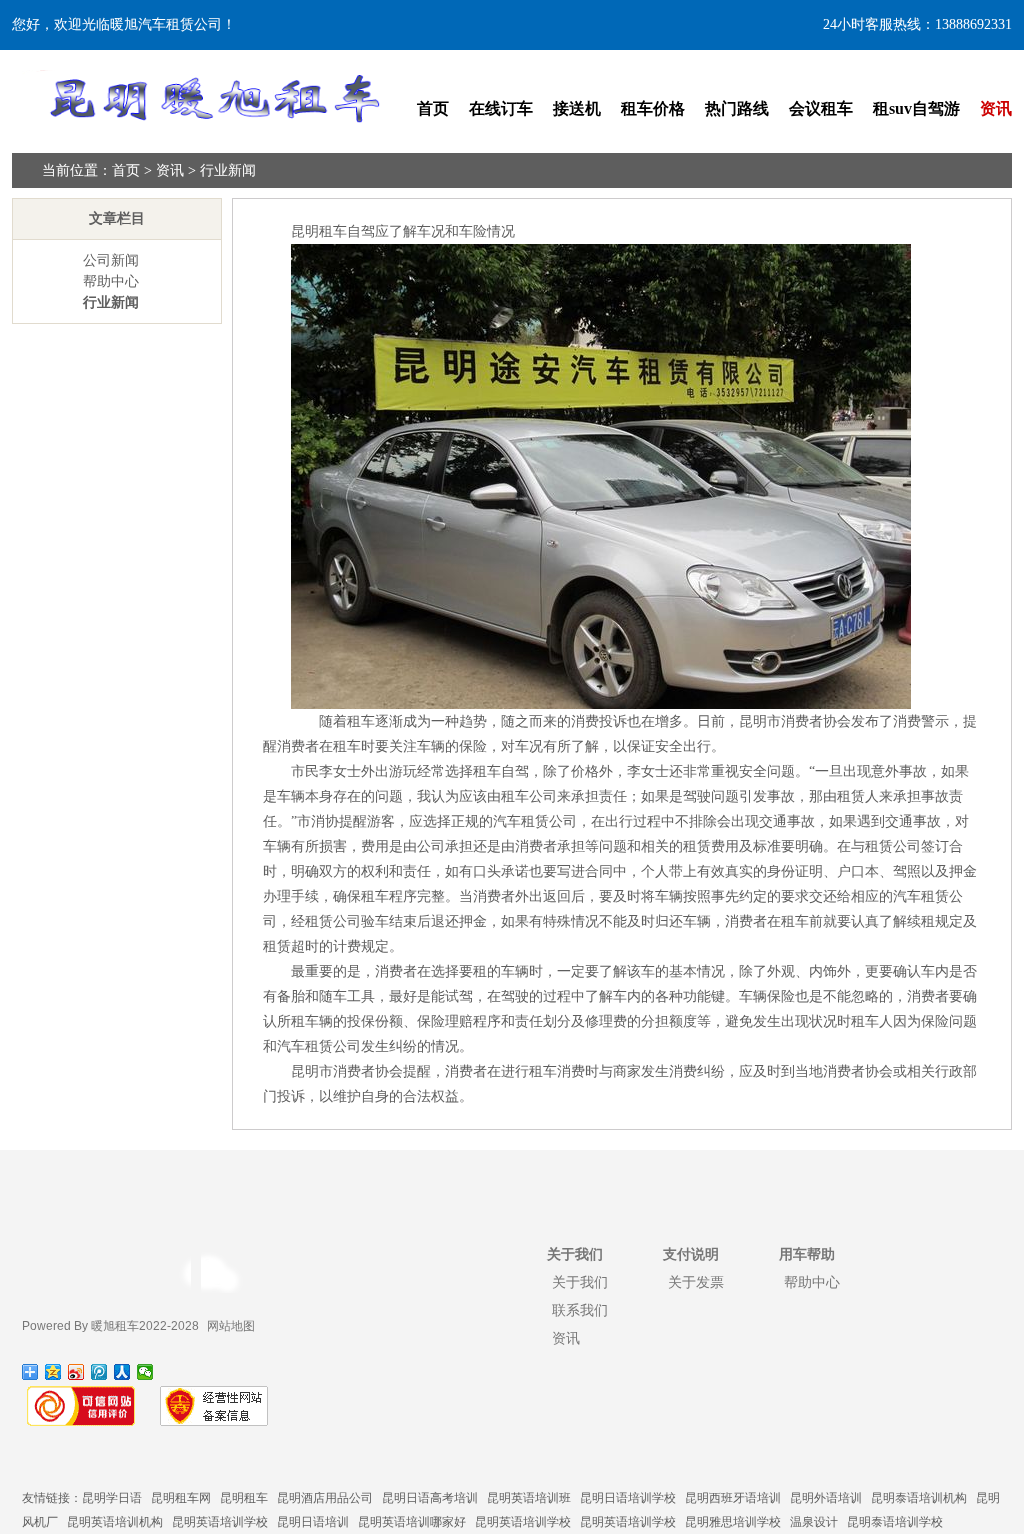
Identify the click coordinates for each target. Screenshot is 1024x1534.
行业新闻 (228, 170)
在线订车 (501, 108)
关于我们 (580, 1282)
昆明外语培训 (826, 1498)
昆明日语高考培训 (430, 1498)
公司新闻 (111, 260)
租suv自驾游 (916, 108)
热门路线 (737, 108)
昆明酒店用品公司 (325, 1498)
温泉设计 (814, 1522)
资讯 (996, 108)
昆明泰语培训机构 (919, 1498)
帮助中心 (111, 281)
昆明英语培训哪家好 (412, 1522)
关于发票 (696, 1282)
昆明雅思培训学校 (733, 1522)
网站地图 (231, 1326)
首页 (433, 108)
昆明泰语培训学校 (895, 1522)
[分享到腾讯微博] (99, 1372)
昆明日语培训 (313, 1522)
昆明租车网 (181, 1498)
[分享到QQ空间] (53, 1372)
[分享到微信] (145, 1372)
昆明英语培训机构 (115, 1522)
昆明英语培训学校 (220, 1522)
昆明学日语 (112, 1498)
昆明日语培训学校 (628, 1498)
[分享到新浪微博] (76, 1372)
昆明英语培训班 (529, 1498)
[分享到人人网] (122, 1372)
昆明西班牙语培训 (733, 1498)
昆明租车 (244, 1498)
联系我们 (580, 1310)
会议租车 (821, 108)
